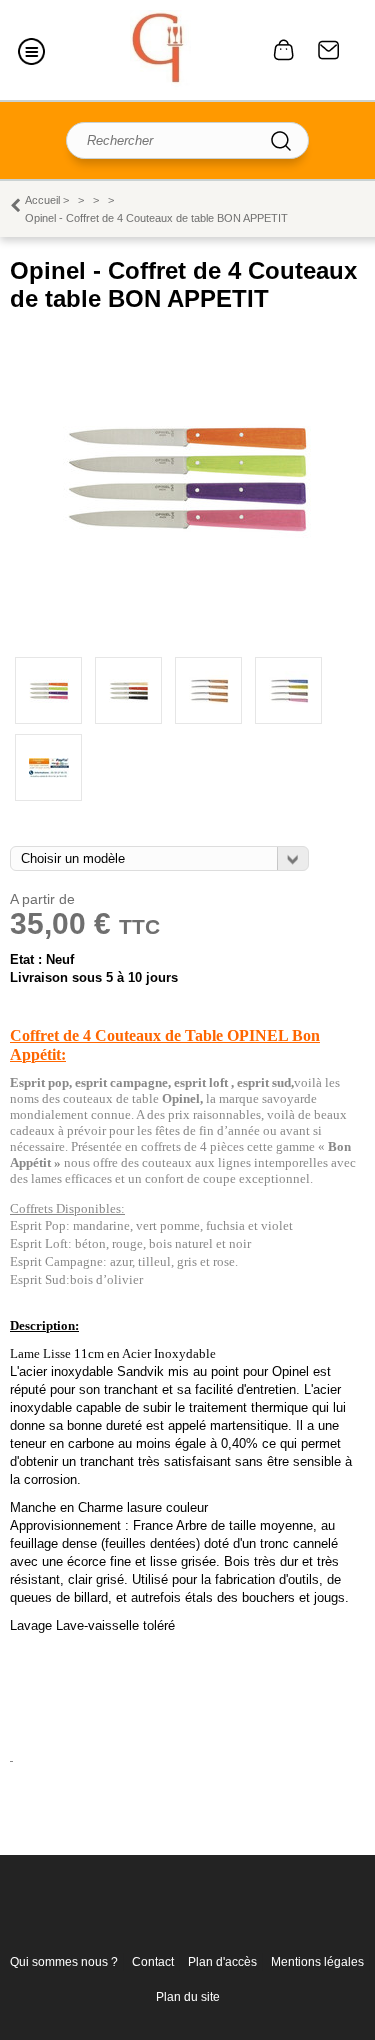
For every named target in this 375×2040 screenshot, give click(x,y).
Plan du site (188, 1997)
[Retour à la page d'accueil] (160, 50)
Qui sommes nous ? (64, 1962)
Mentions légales (317, 1962)
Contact (329, 50)
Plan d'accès (222, 1962)
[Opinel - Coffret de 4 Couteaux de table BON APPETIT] (188, 600)
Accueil (42, 200)
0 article (284, 50)
